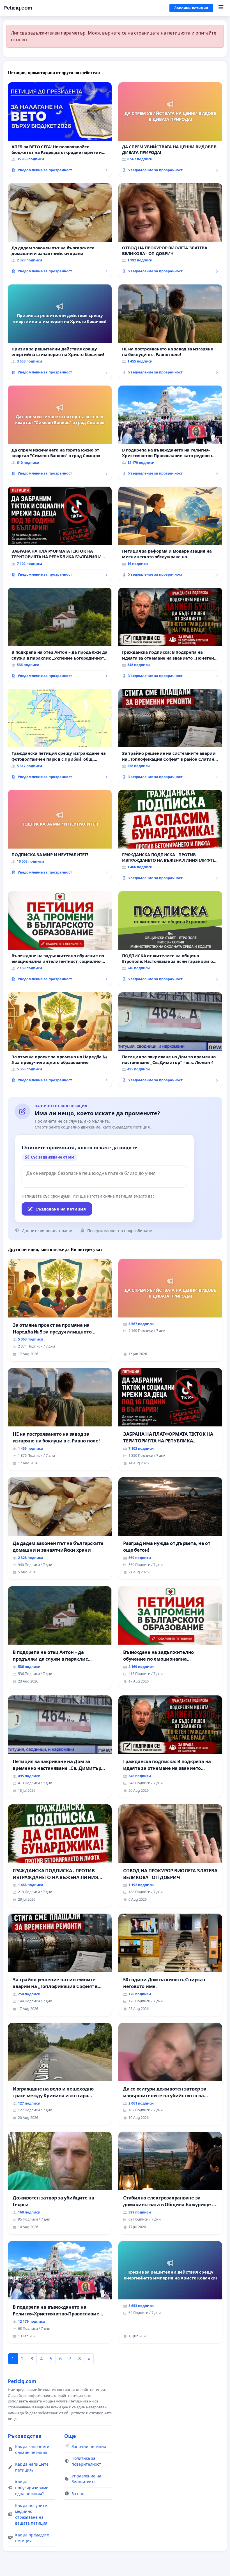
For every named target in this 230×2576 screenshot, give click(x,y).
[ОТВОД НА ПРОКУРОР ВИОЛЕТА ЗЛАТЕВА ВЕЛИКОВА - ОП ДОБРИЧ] (170, 231)
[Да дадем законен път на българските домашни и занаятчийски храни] (60, 231)
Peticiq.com (18, 8)
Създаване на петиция (61, 1209)
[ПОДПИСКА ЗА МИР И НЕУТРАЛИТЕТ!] (60, 834)
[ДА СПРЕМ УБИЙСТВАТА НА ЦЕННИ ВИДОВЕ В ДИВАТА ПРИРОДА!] (170, 129)
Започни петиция (191, 8)
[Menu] (221, 8)
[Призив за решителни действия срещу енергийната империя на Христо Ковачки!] (60, 332)
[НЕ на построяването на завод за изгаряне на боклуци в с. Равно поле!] (170, 332)
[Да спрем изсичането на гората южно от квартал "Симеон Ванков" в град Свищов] (60, 433)
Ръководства (25, 2436)
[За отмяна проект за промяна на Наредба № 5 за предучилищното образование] (60, 1039)
